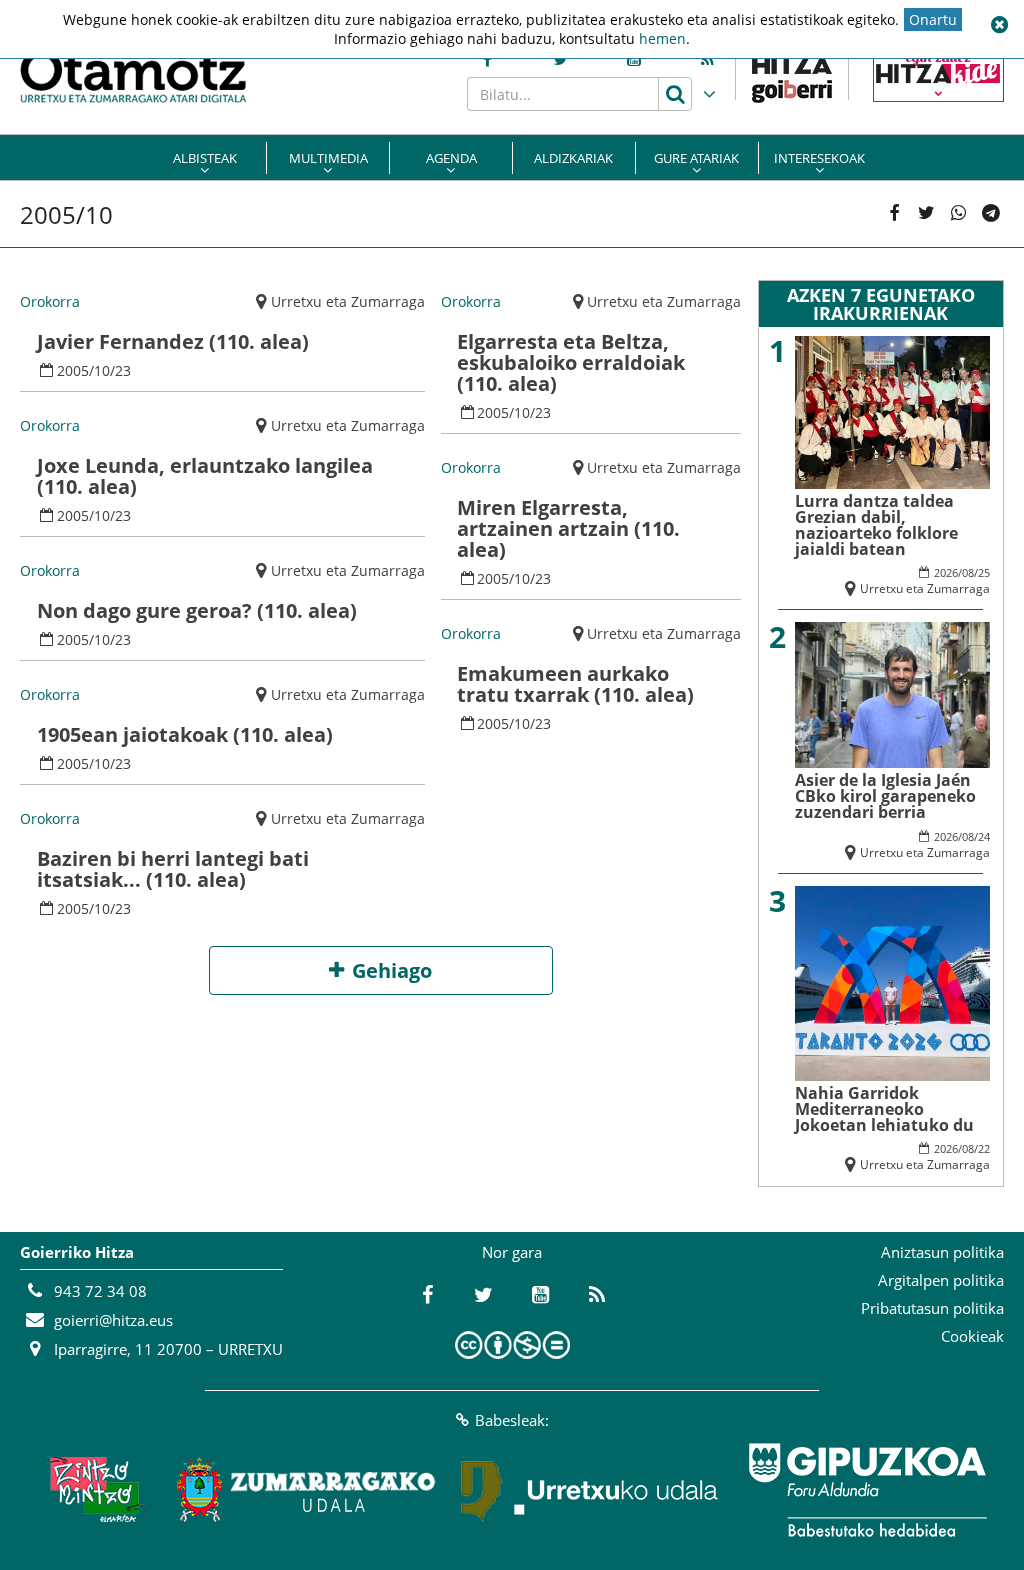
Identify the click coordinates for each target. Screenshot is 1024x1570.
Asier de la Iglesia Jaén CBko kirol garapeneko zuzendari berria (885, 796)
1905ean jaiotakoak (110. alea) (185, 734)
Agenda (451, 158)
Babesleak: (512, 1420)
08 (968, 572)
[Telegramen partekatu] (991, 214)
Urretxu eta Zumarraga (348, 301)
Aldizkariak (573, 158)
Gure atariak (696, 158)
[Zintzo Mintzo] (93, 1490)
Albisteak (205, 158)
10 (102, 370)
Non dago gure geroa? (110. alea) (197, 610)
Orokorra (50, 301)
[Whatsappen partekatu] (959, 214)
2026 (946, 572)
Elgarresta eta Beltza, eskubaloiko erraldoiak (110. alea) (571, 362)
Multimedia (328, 158)
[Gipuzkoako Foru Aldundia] (867, 1490)
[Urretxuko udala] (590, 1490)
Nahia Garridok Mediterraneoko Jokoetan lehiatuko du (884, 1109)
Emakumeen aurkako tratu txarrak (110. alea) (575, 684)
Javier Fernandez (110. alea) (173, 341)
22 (984, 1148)
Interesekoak (819, 158)
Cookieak (972, 1336)
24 (984, 836)
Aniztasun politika (942, 1252)
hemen (662, 38)
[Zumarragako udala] (307, 1490)
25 (984, 572)
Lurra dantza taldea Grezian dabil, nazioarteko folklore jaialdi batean (876, 525)
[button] (999, 25)
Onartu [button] (933, 19)
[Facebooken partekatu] (894, 214)
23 (123, 370)
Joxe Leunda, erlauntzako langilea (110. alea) (205, 476)
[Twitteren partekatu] (926, 214)
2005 (73, 370)
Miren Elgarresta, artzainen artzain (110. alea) (568, 528)
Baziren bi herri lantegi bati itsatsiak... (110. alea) (173, 869)
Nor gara (512, 1252)
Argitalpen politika (941, 1280)
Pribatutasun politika (932, 1308)
